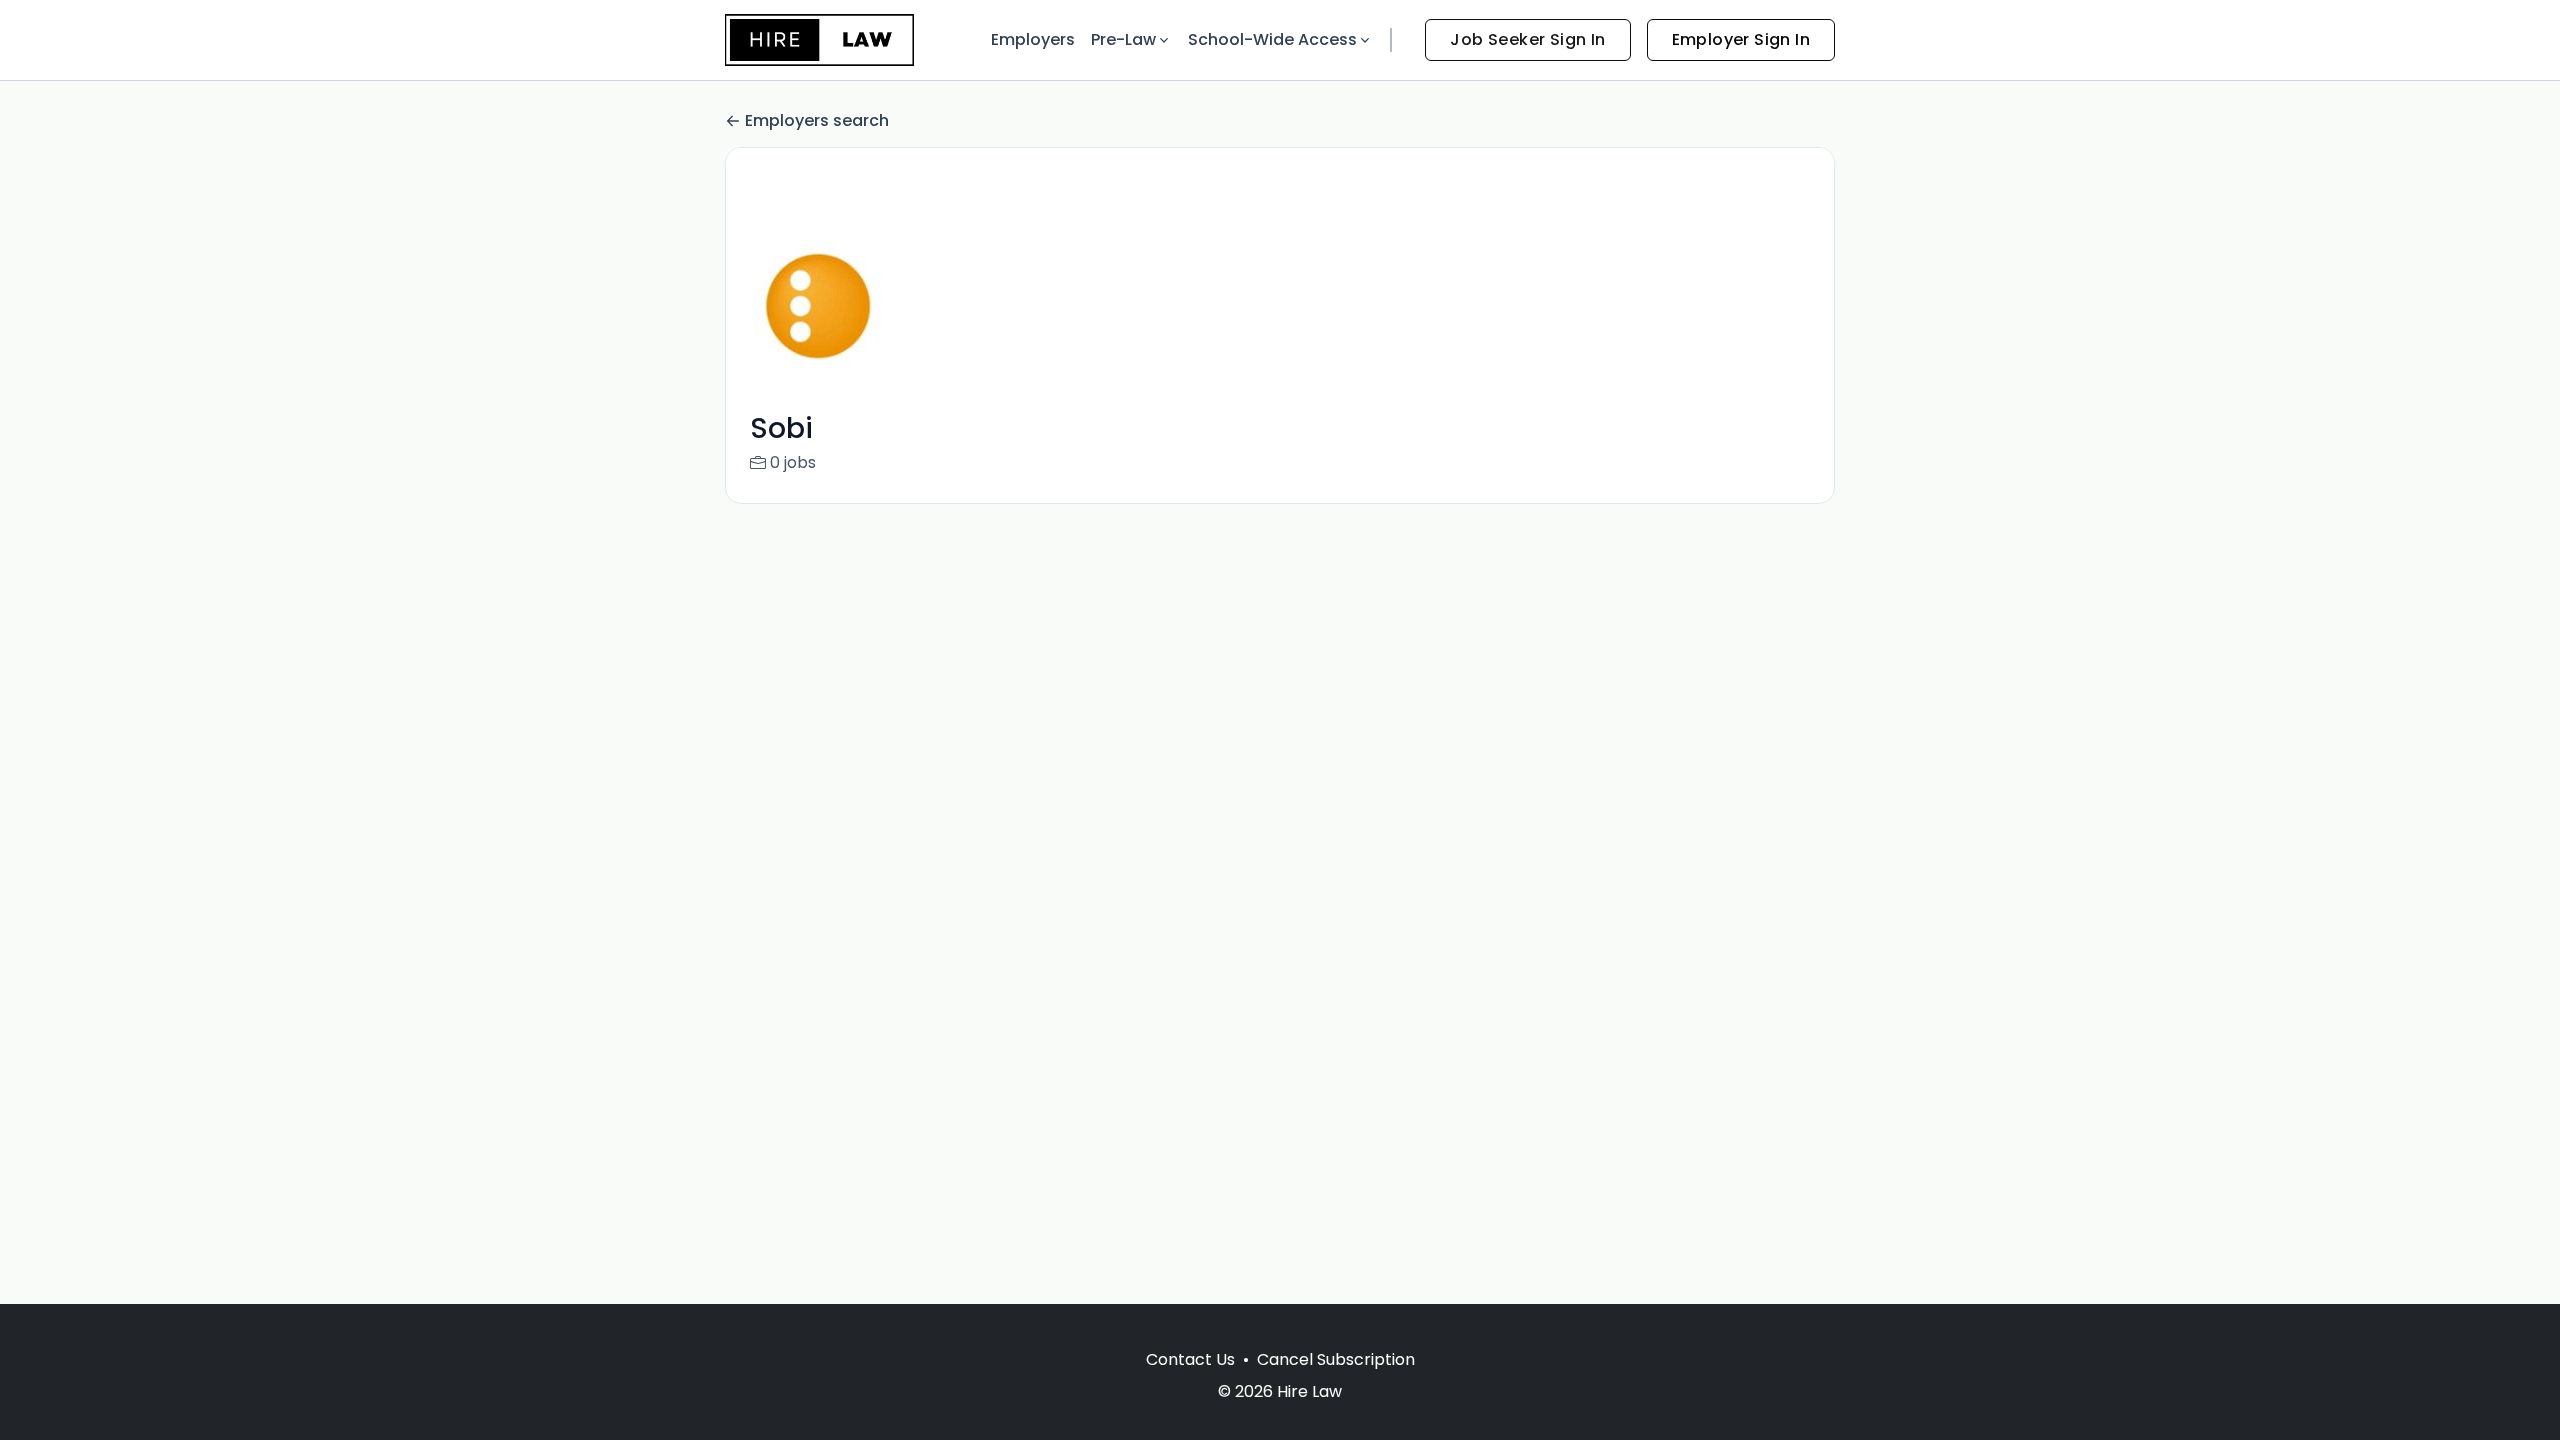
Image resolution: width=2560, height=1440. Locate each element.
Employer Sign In (1741, 39)
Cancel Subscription (1336, 1359)
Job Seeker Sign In (1527, 39)
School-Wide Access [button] (1272, 39)
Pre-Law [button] (1123, 39)
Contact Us (1190, 1359)
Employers (1033, 39)
